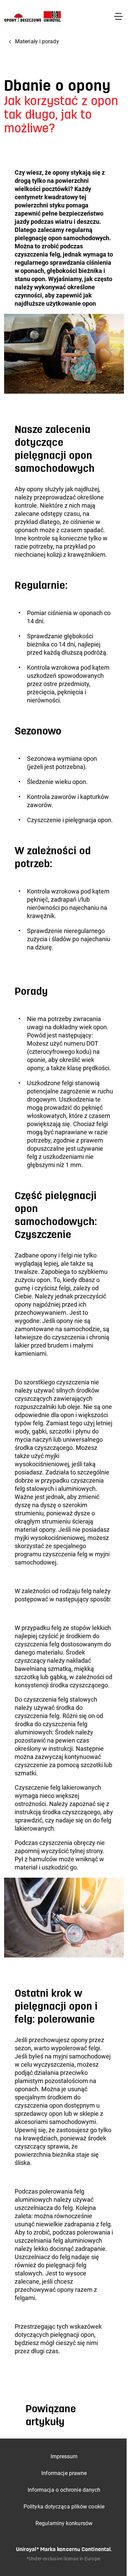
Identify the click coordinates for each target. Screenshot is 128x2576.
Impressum (64, 2456)
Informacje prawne (64, 2473)
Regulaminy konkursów (64, 2523)
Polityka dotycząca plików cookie (64, 2507)
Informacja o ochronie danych (64, 2490)
